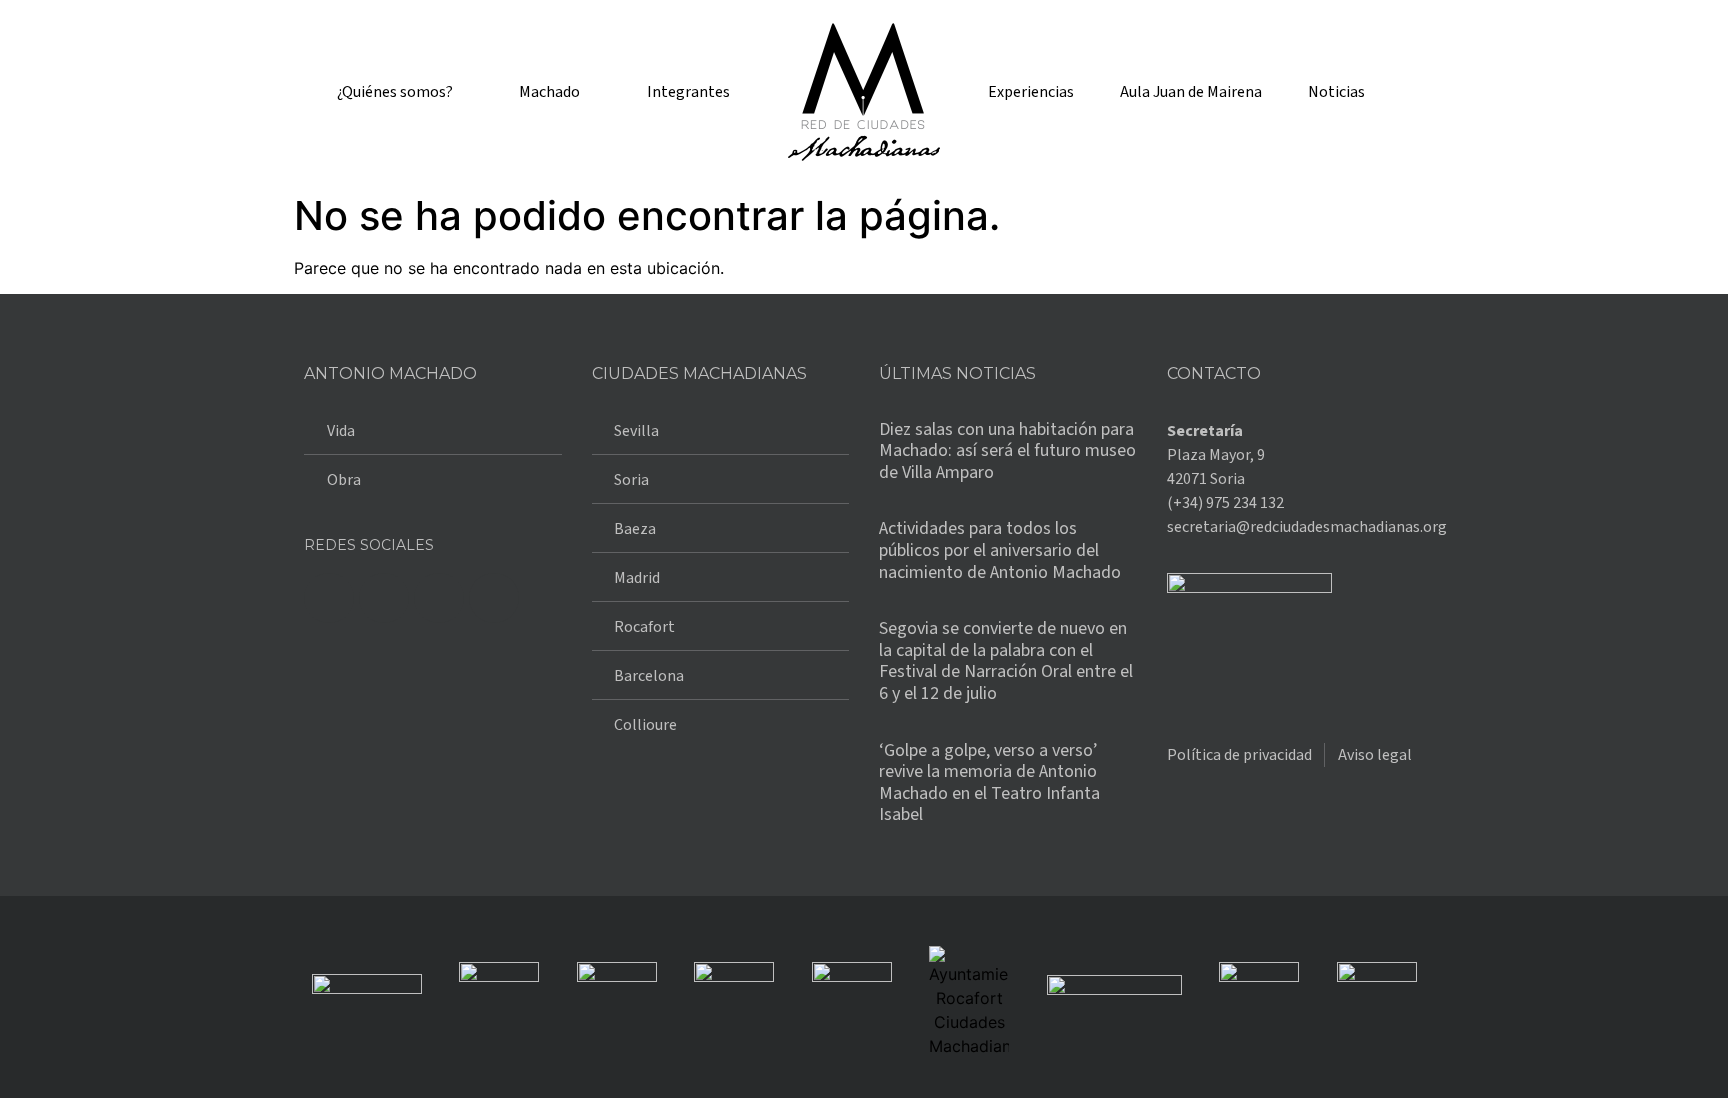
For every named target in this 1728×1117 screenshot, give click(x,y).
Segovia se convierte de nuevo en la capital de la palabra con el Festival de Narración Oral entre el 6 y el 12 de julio (1006, 661)
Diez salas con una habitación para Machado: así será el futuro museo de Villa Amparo (1007, 451)
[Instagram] (439, 598)
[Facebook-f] (329, 598)
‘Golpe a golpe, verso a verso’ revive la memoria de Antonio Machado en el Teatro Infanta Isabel (989, 783)
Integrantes (688, 92)
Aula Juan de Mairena (1191, 92)
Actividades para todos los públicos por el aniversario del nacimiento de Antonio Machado (1000, 550)
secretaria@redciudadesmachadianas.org (1307, 527)
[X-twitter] (384, 598)
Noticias (1336, 92)
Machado (549, 92)
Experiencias (1031, 92)
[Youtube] (494, 598)
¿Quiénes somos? (395, 92)
